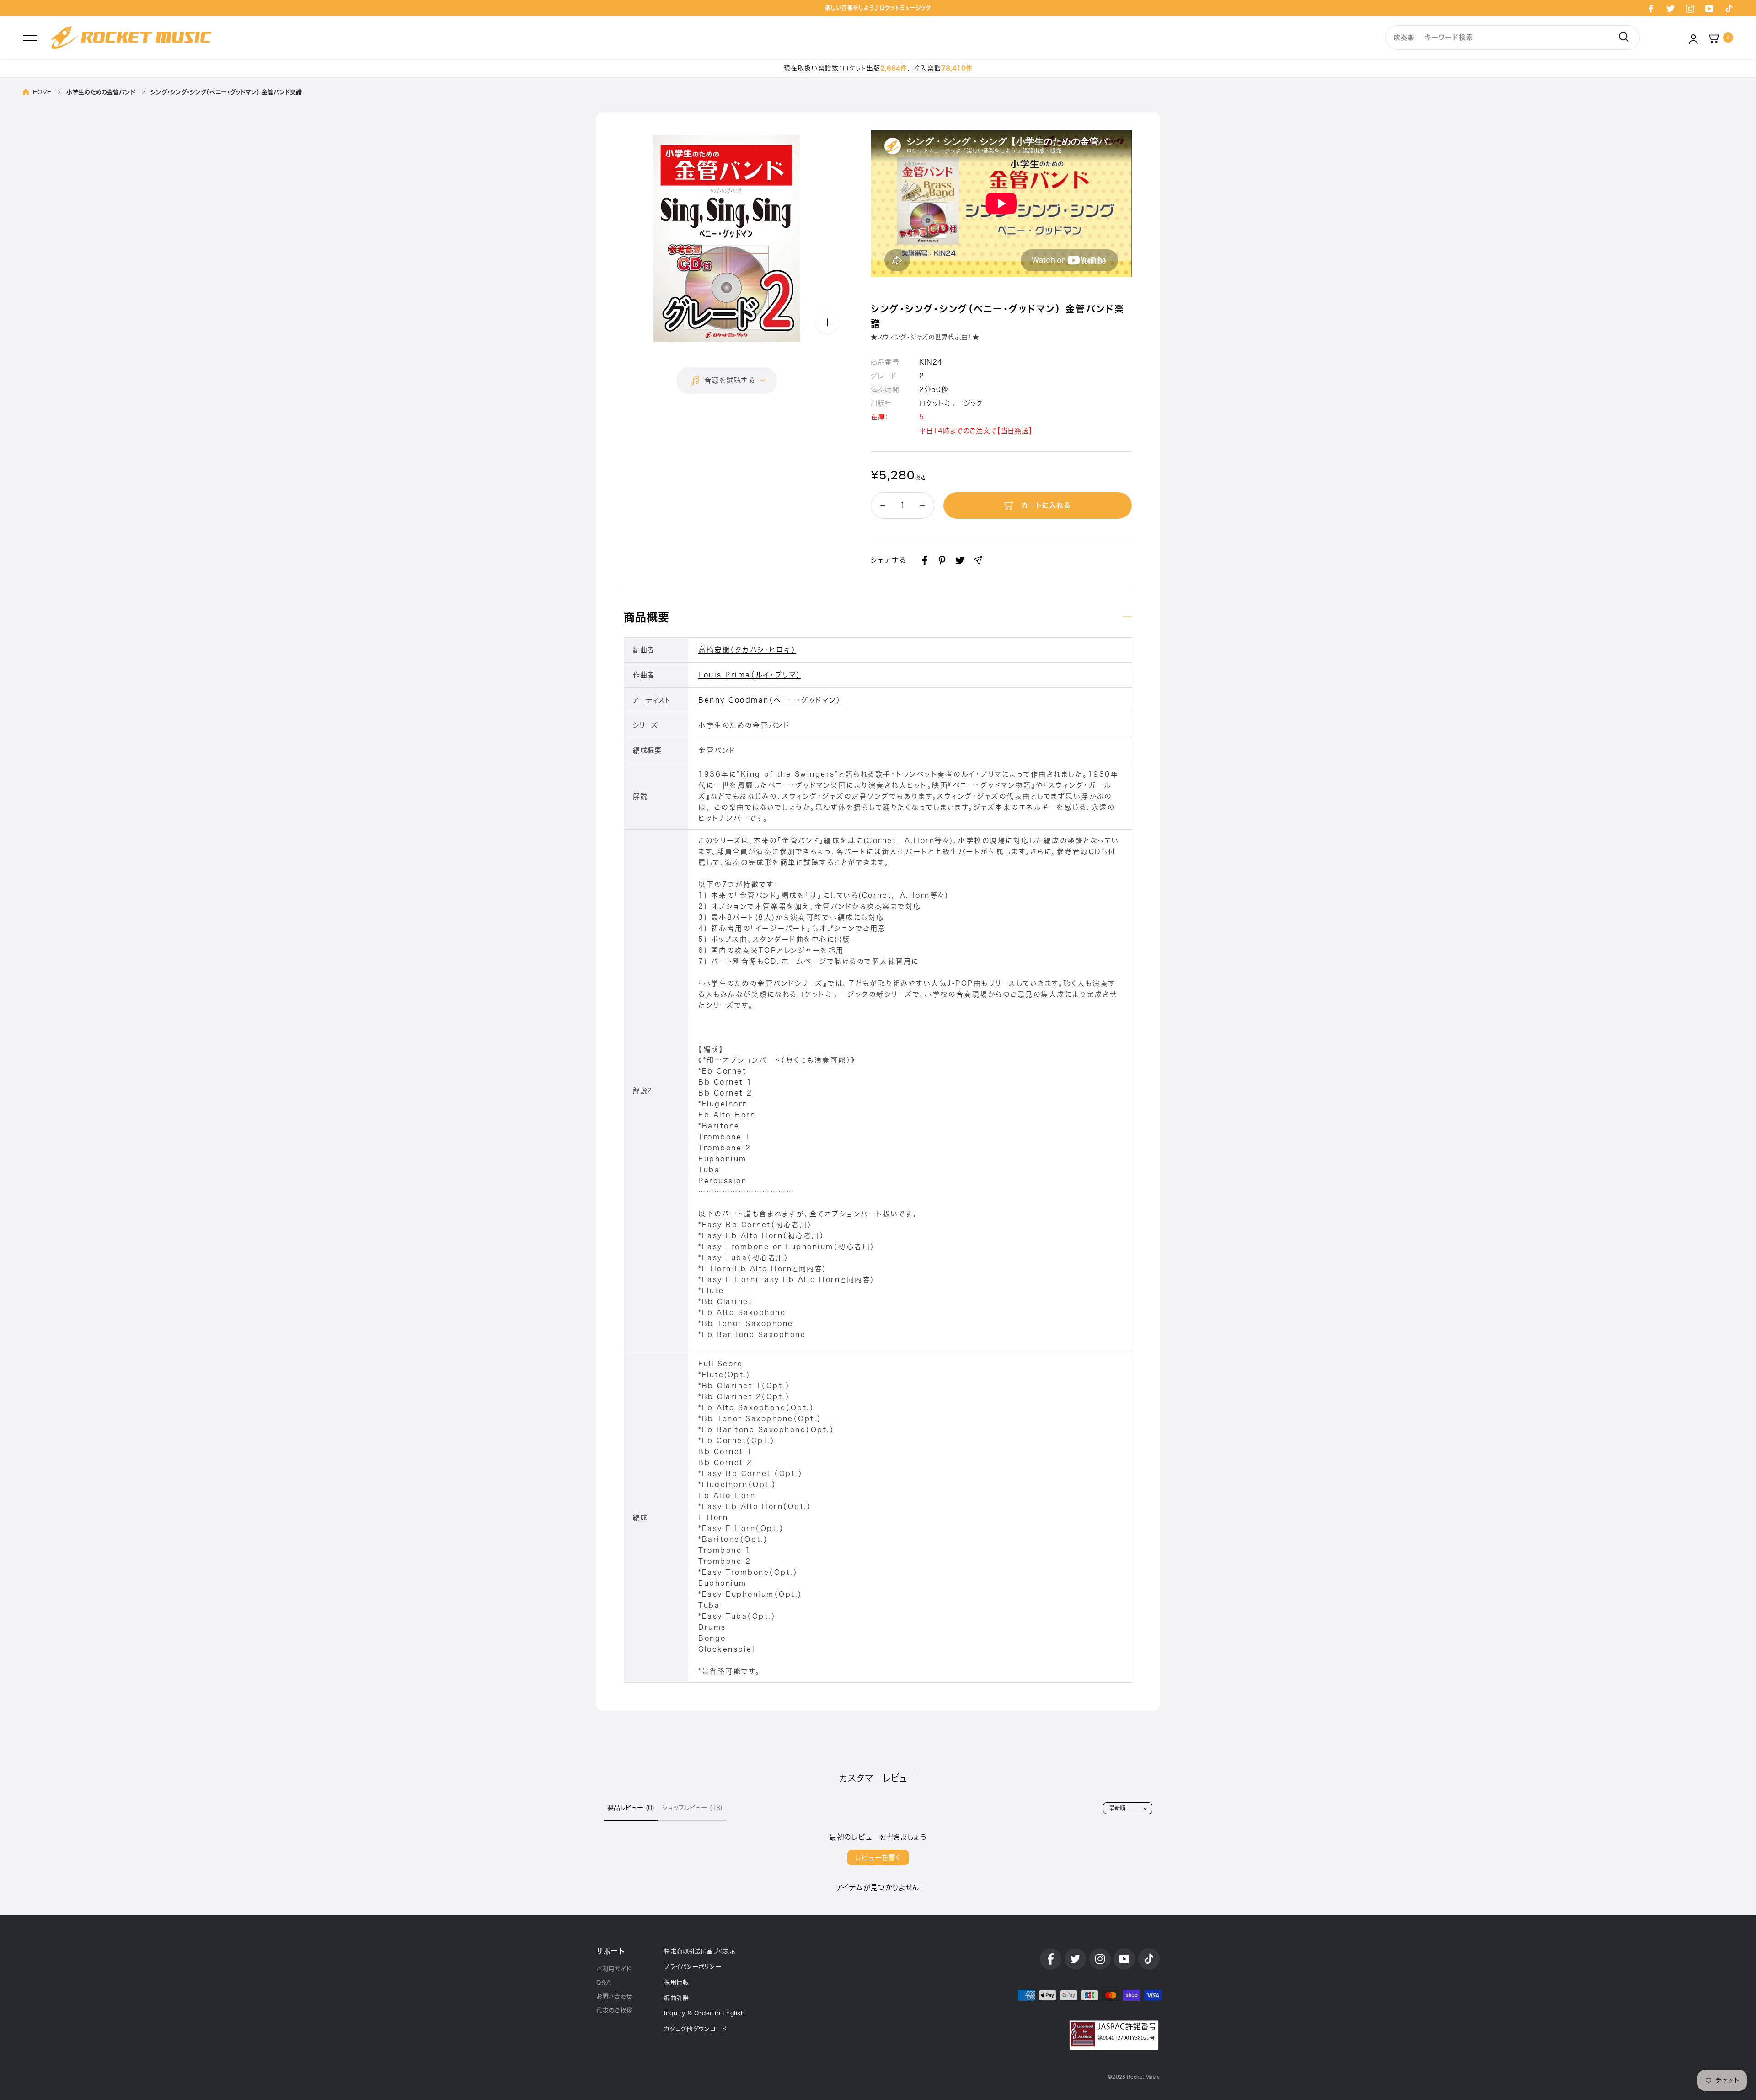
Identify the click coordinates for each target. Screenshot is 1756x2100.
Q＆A (604, 1983)
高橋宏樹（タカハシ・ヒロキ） (747, 650)
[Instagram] (1690, 8)
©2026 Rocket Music (1134, 2077)
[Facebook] (1651, 8)
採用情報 (676, 1982)
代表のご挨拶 (615, 2010)
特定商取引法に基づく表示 (700, 1951)
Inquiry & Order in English (704, 2013)
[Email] (978, 560)
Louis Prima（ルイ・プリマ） (750, 675)
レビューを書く (878, 1858)
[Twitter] (1670, 8)
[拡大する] (827, 322)
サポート (610, 1951)
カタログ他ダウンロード (696, 2029)
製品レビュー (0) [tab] (631, 1808)
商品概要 (647, 617)
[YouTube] (1709, 8)
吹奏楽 (1404, 38)
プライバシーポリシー (693, 1967)
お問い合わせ (614, 1996)
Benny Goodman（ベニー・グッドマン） (770, 700)
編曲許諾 (676, 1998)
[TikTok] (1729, 8)
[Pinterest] (942, 560)
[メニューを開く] (30, 38)
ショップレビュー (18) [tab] (692, 1808)
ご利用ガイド (614, 1969)
